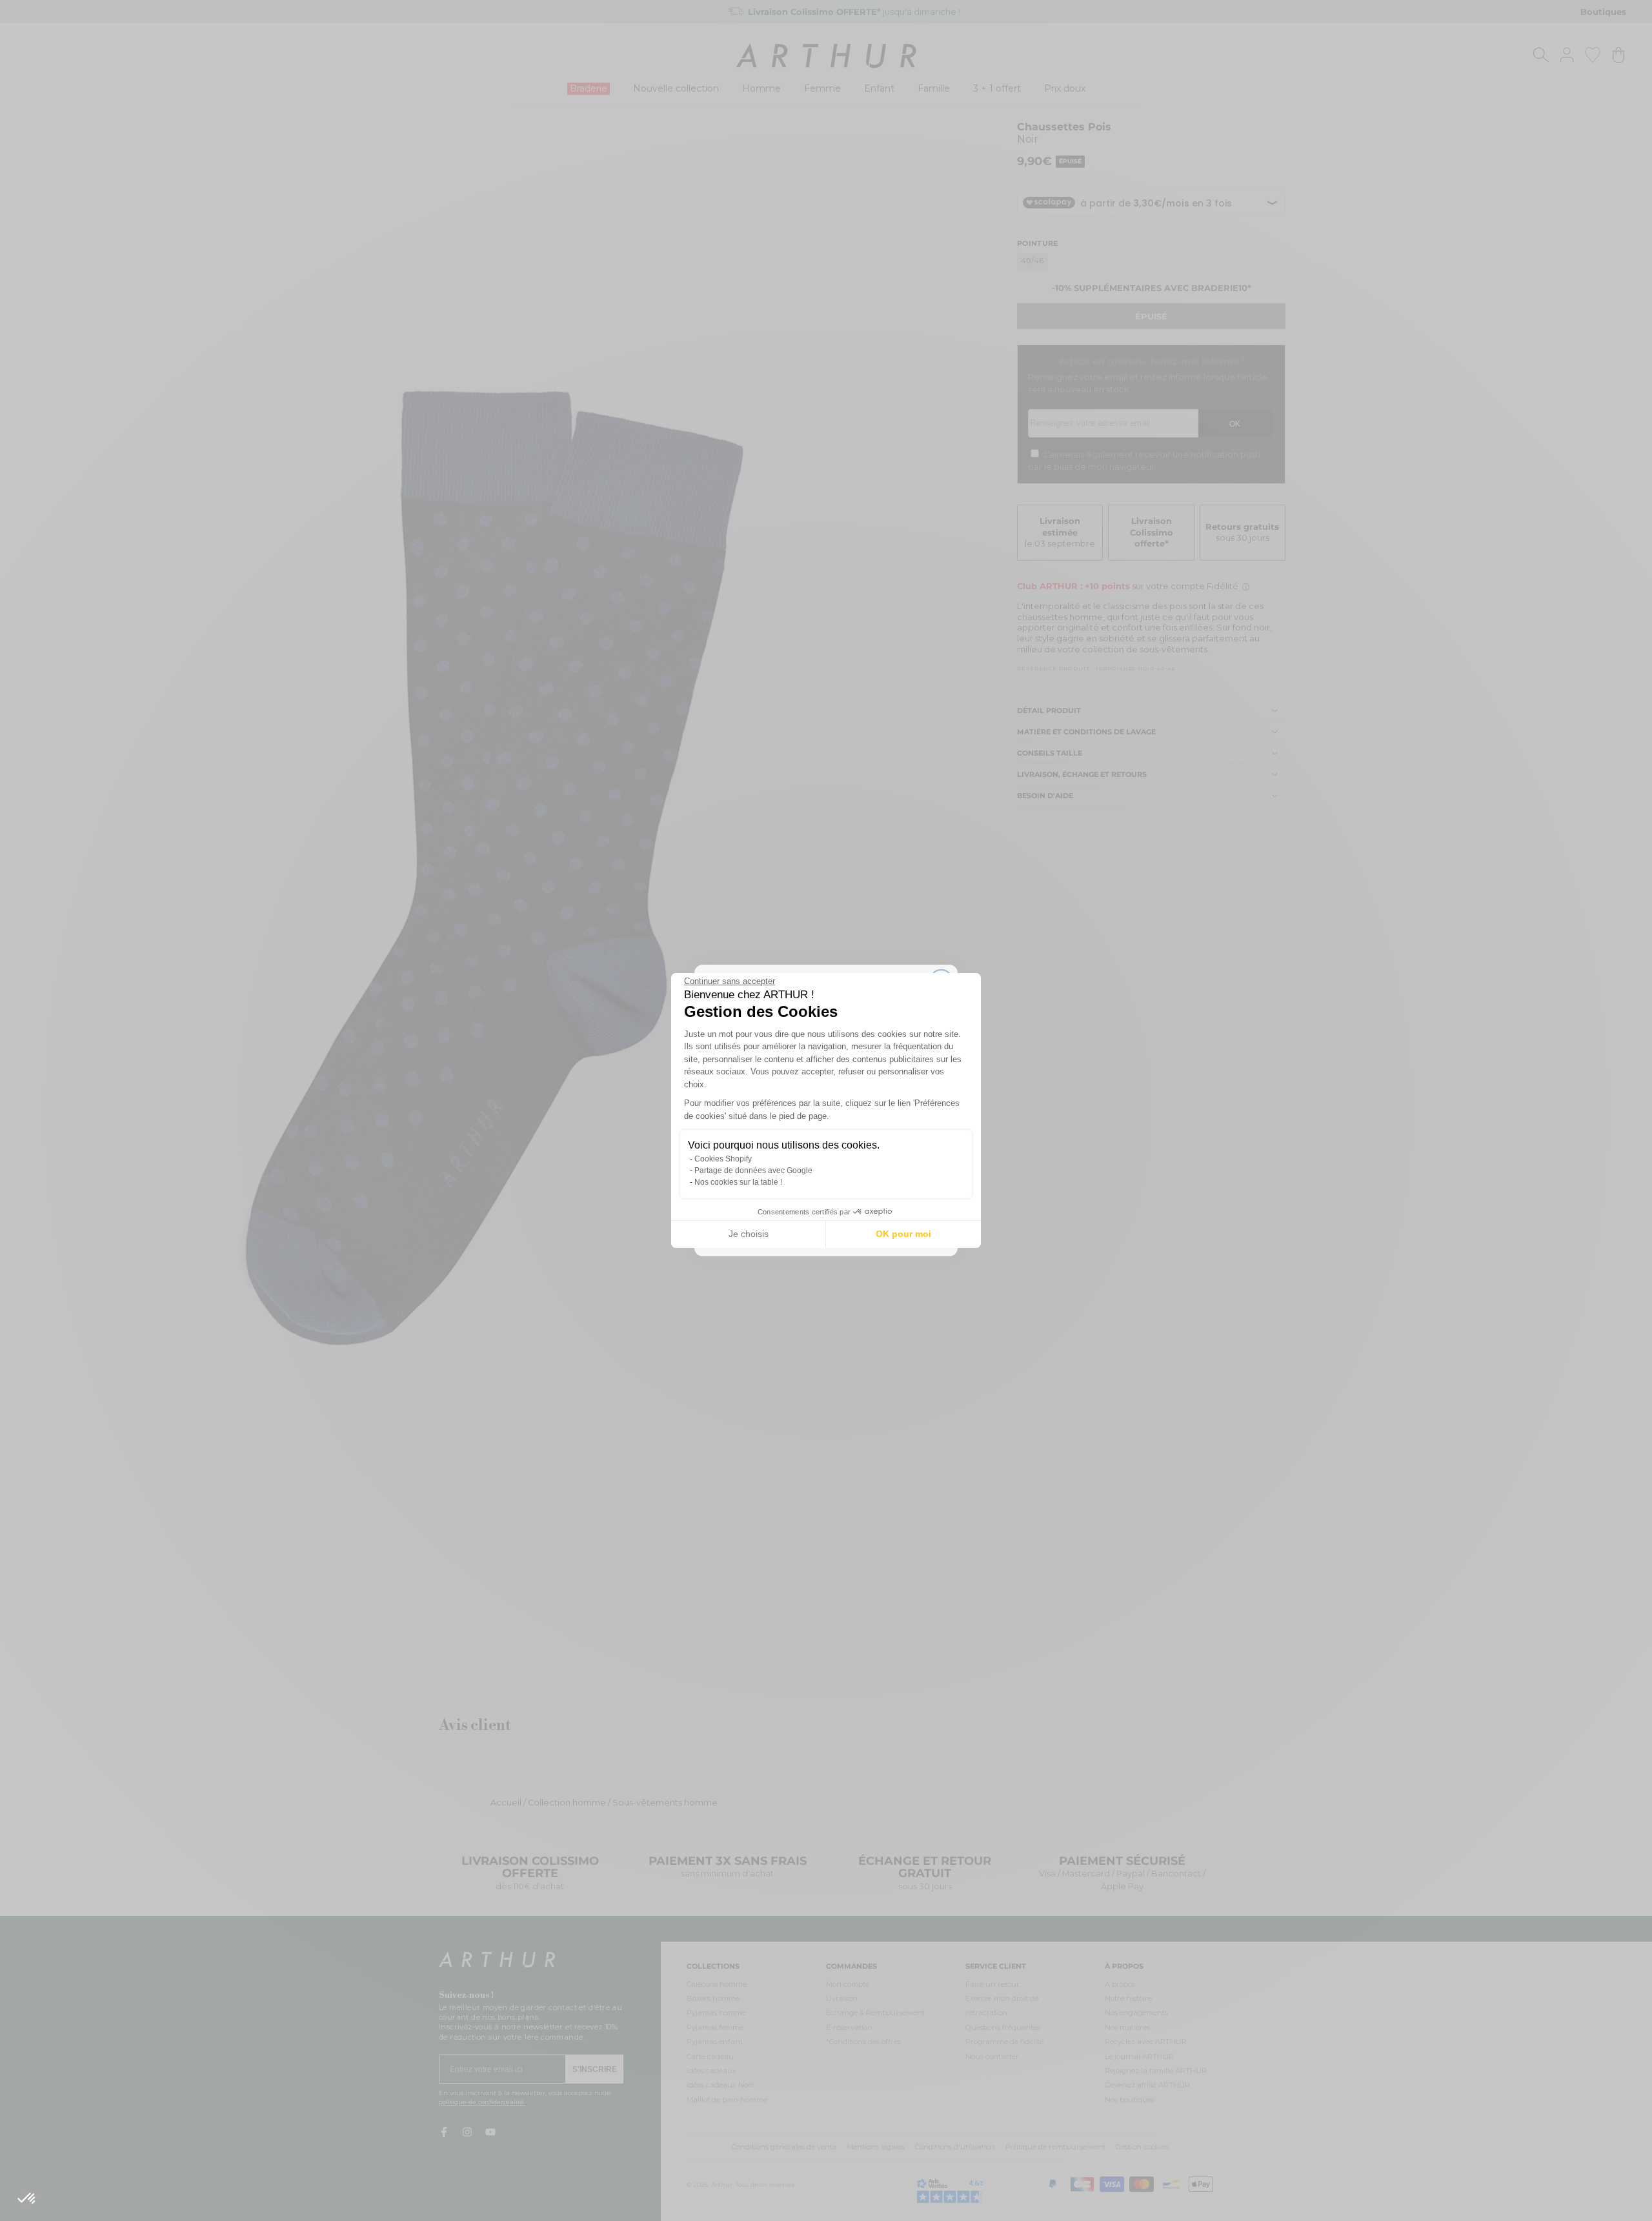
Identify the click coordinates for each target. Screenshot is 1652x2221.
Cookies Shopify (723, 1159)
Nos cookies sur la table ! (738, 1182)
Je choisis (749, 1234)
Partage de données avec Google (753, 1171)
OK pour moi (903, 1234)
